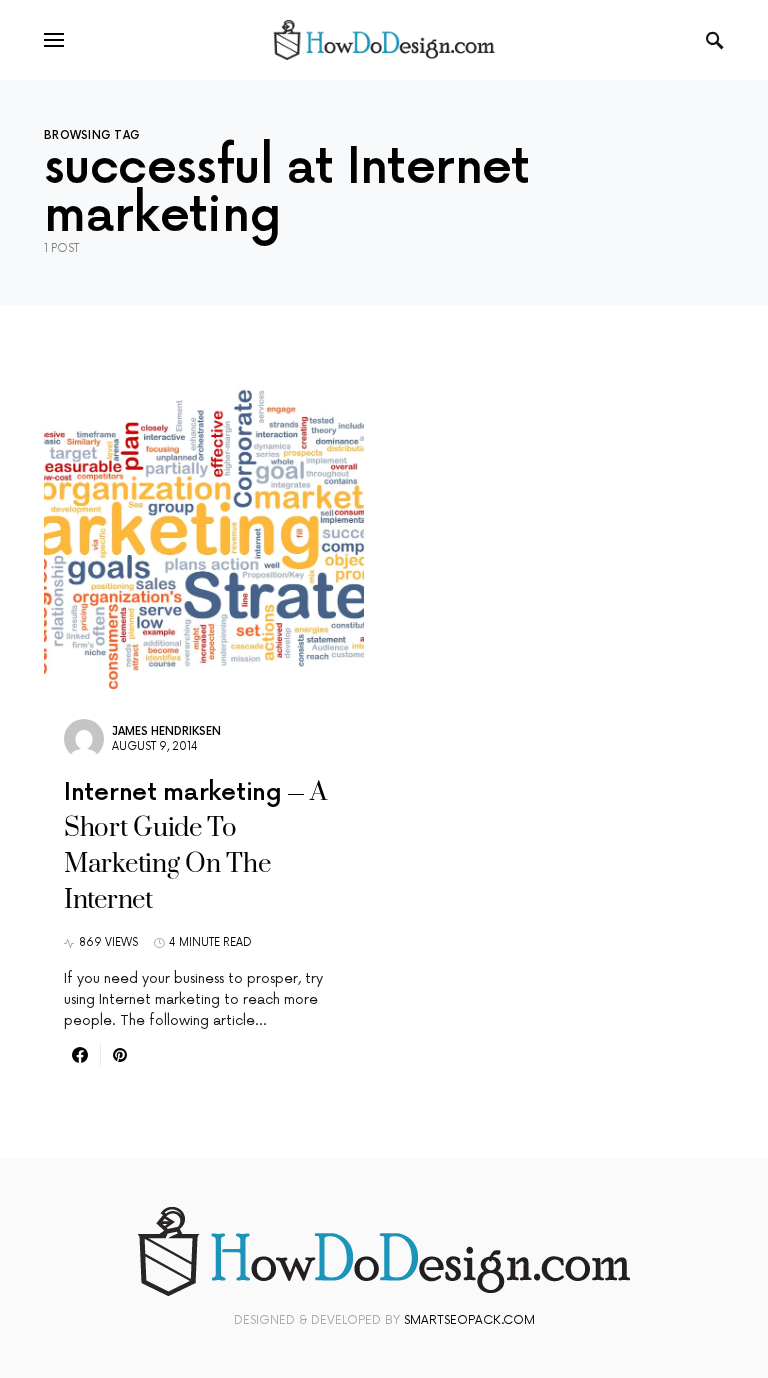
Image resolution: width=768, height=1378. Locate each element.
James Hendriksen (166, 731)
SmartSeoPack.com (469, 1320)
